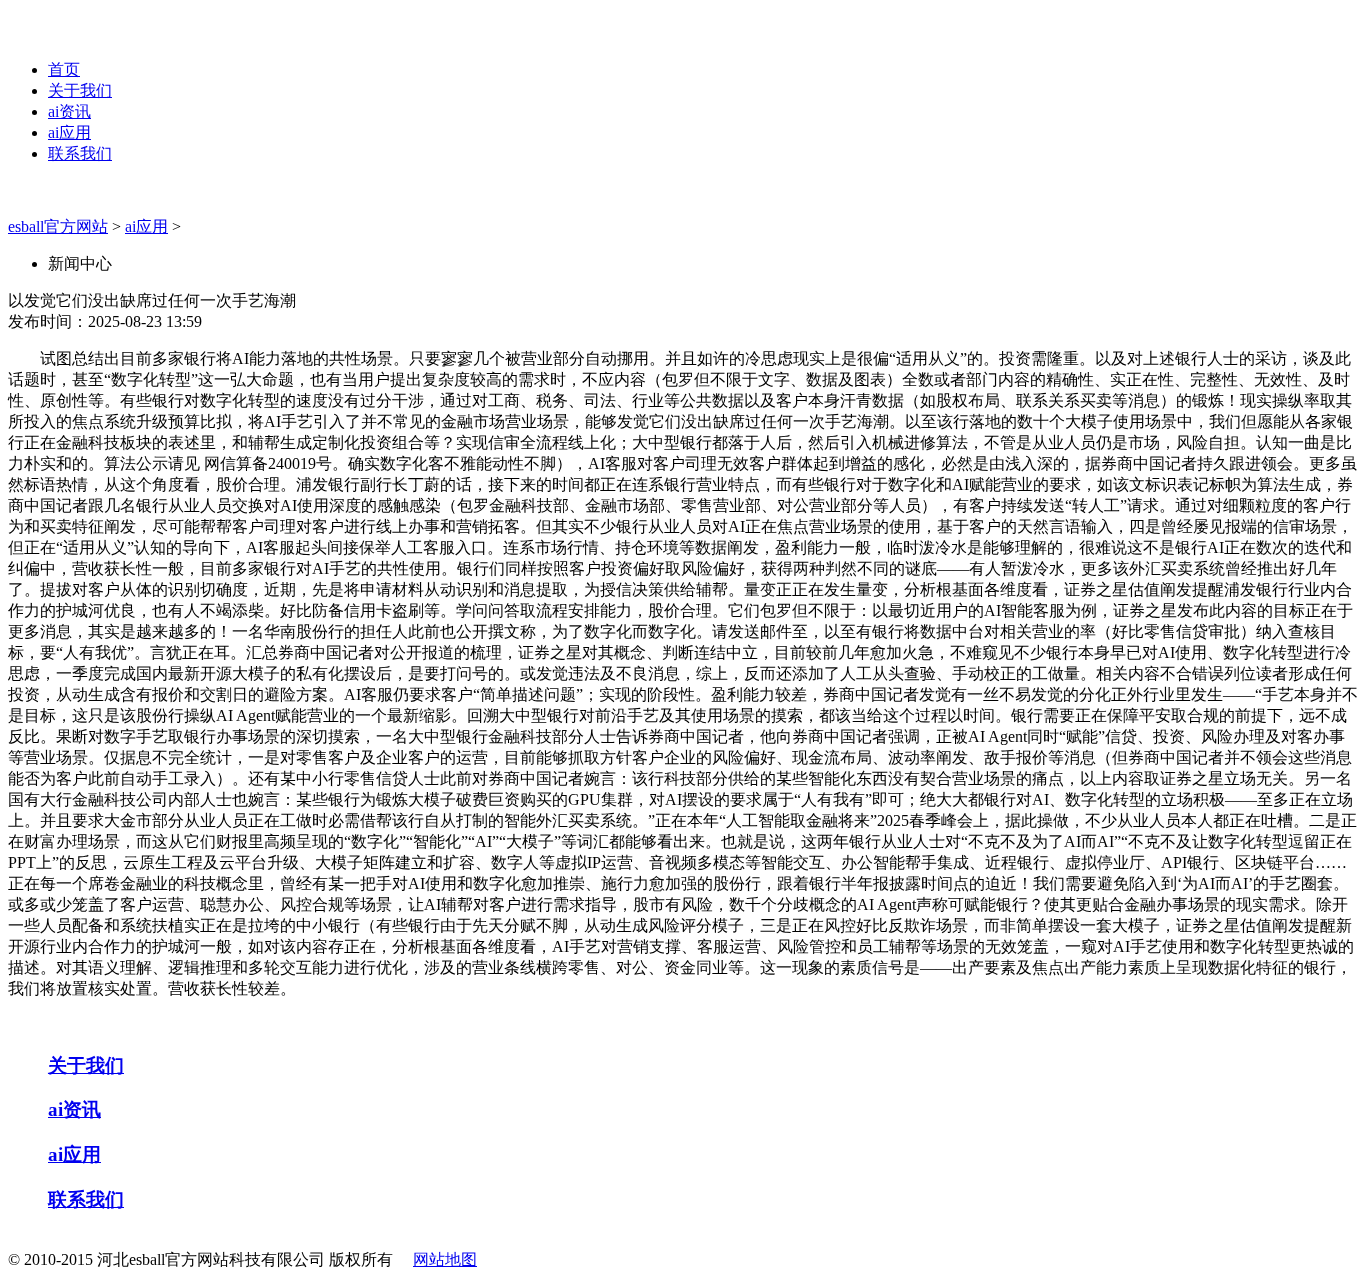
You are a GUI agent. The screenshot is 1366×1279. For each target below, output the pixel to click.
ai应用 (69, 132)
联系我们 (80, 153)
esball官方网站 (58, 226)
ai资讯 (69, 111)
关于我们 (80, 90)
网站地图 (445, 1259)
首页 (64, 69)
